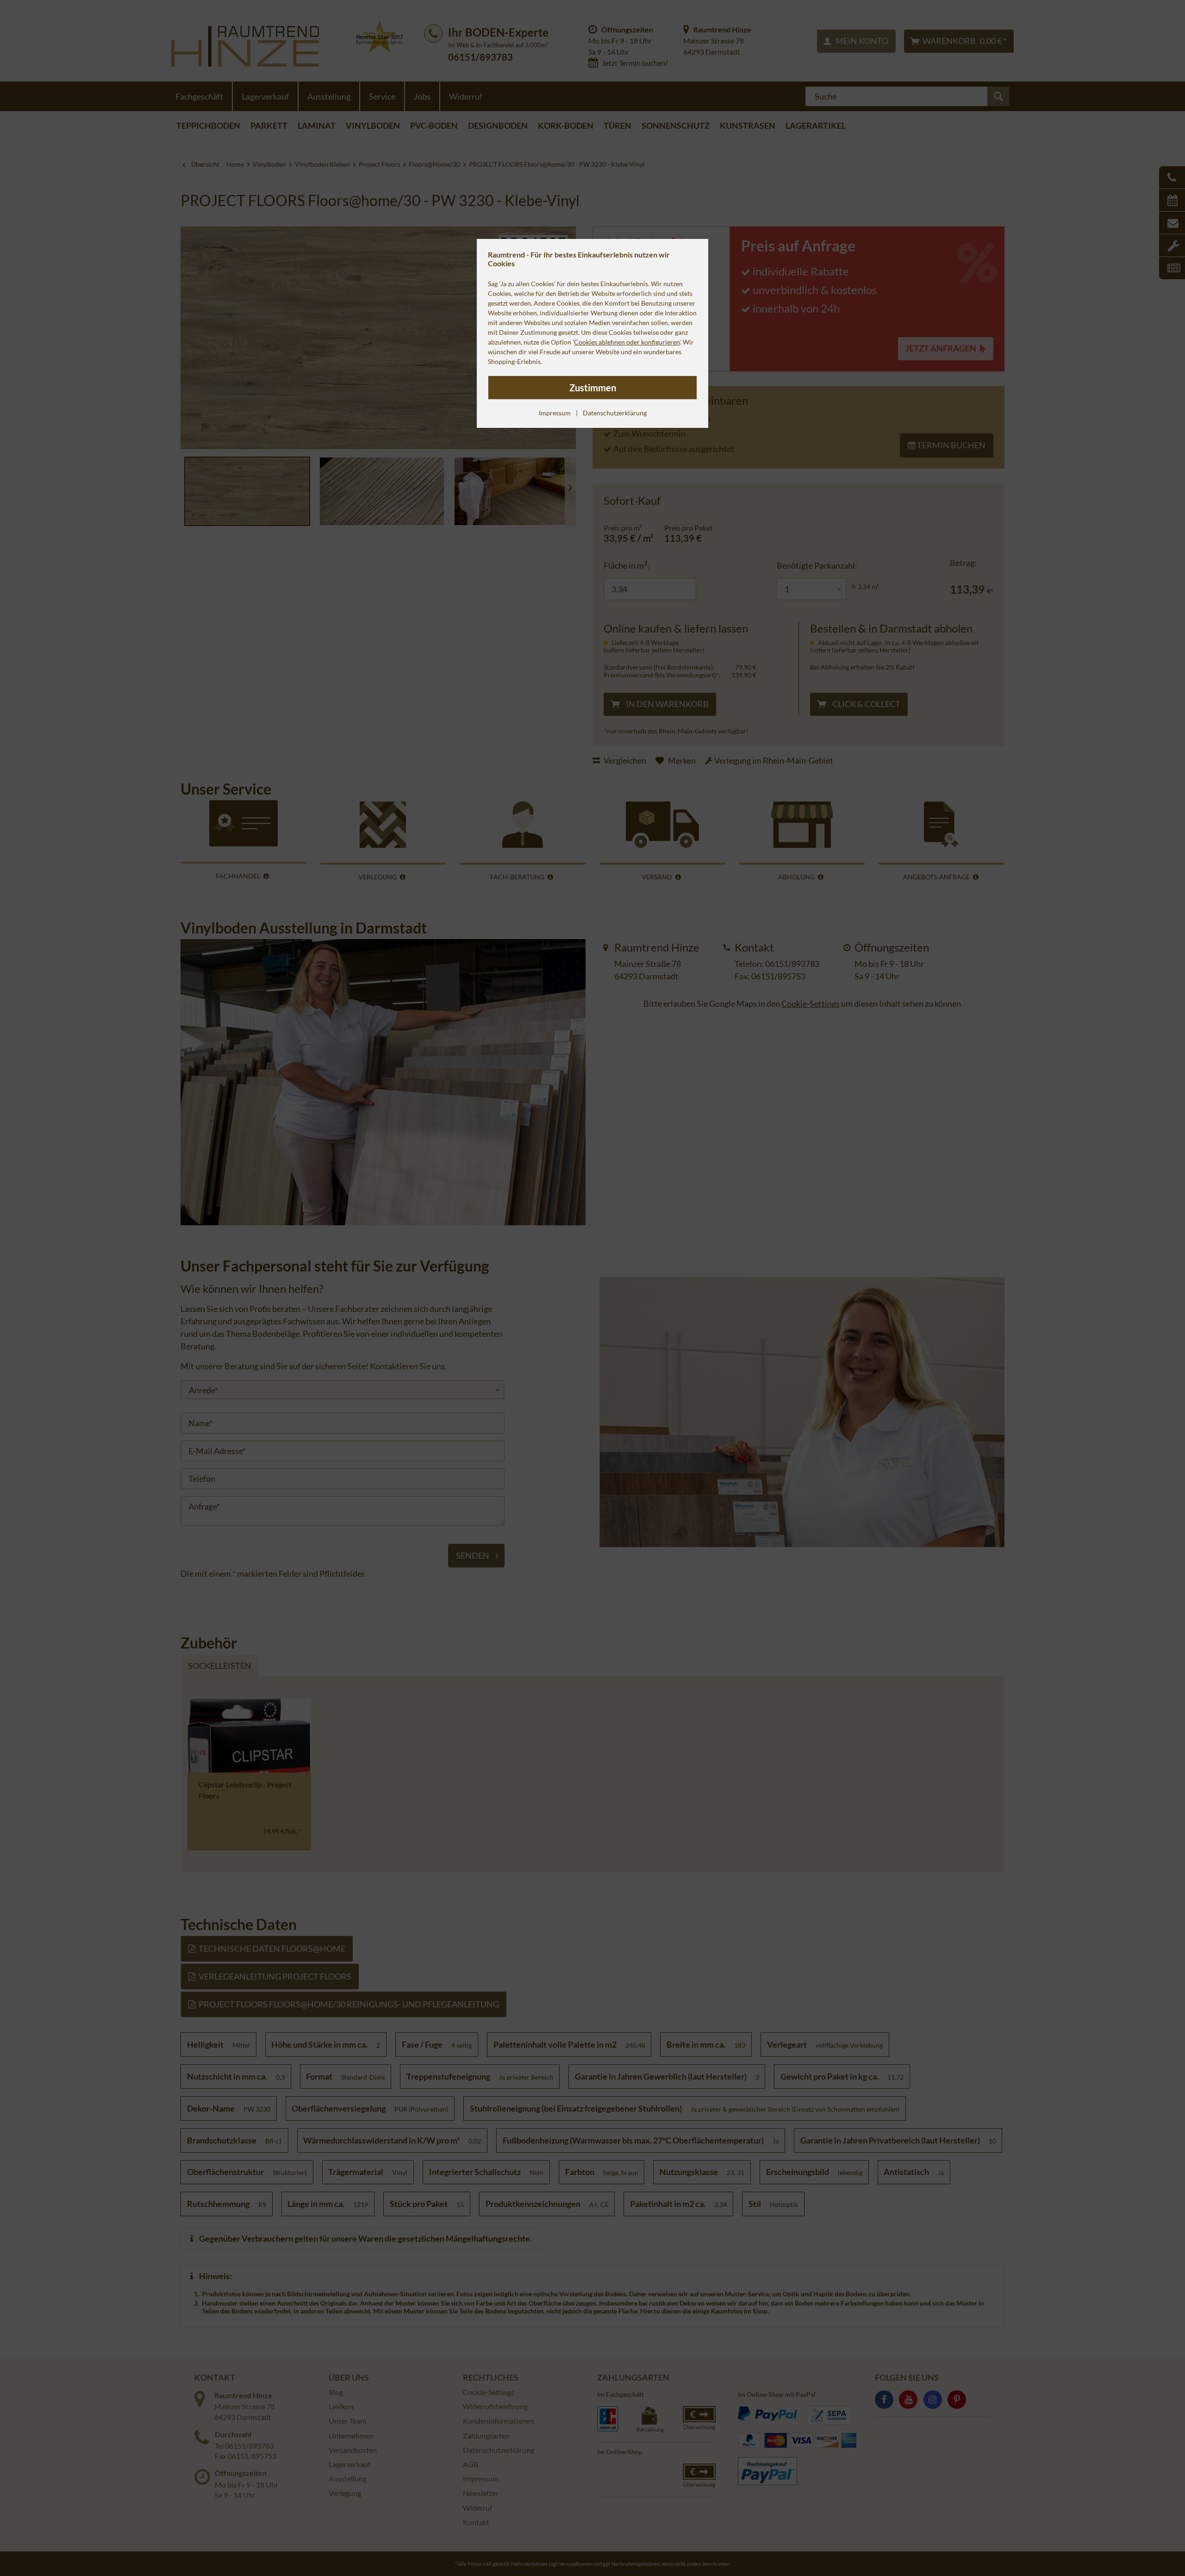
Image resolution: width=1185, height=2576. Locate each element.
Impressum (555, 413)
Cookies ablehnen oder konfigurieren (627, 342)
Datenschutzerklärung (615, 413)
